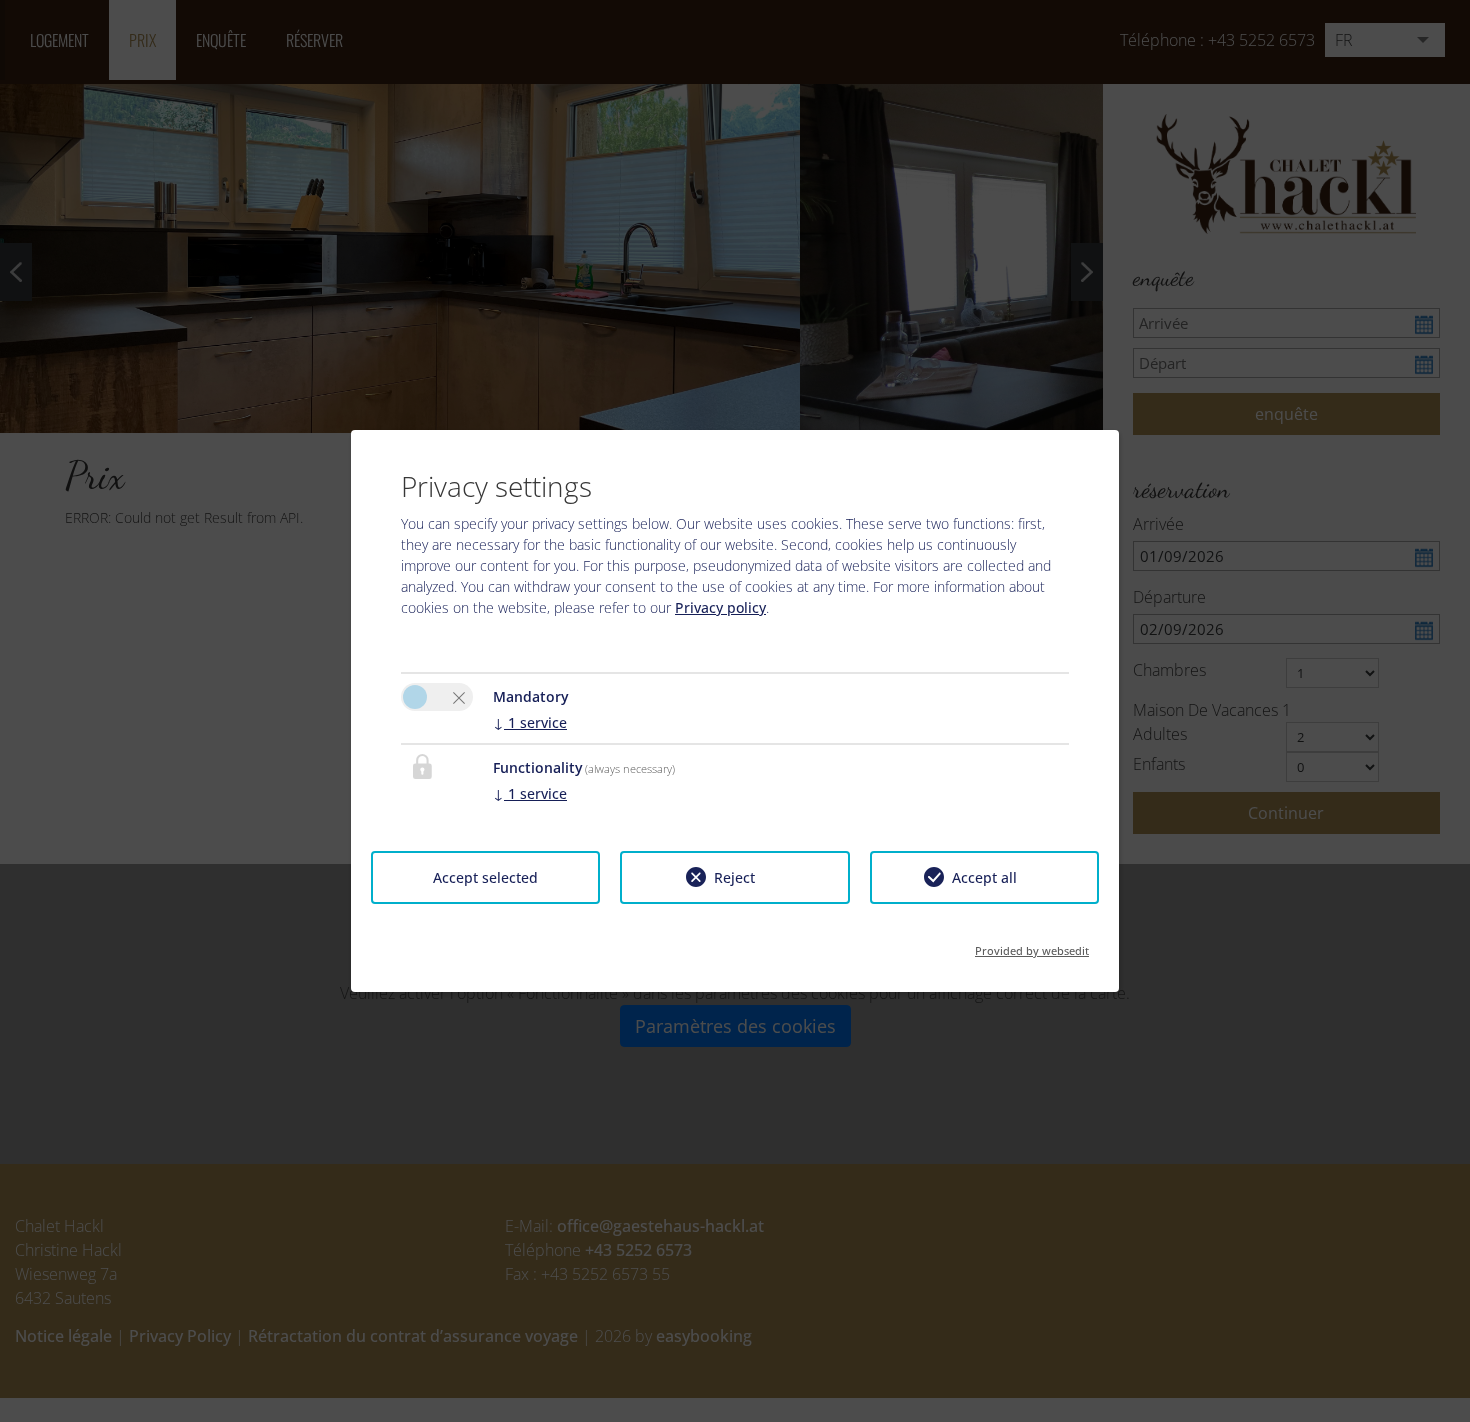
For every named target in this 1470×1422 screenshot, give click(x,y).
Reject (734, 877)
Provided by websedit (1032, 944)
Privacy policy (720, 607)
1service (530, 722)
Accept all (984, 877)
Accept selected (485, 877)
